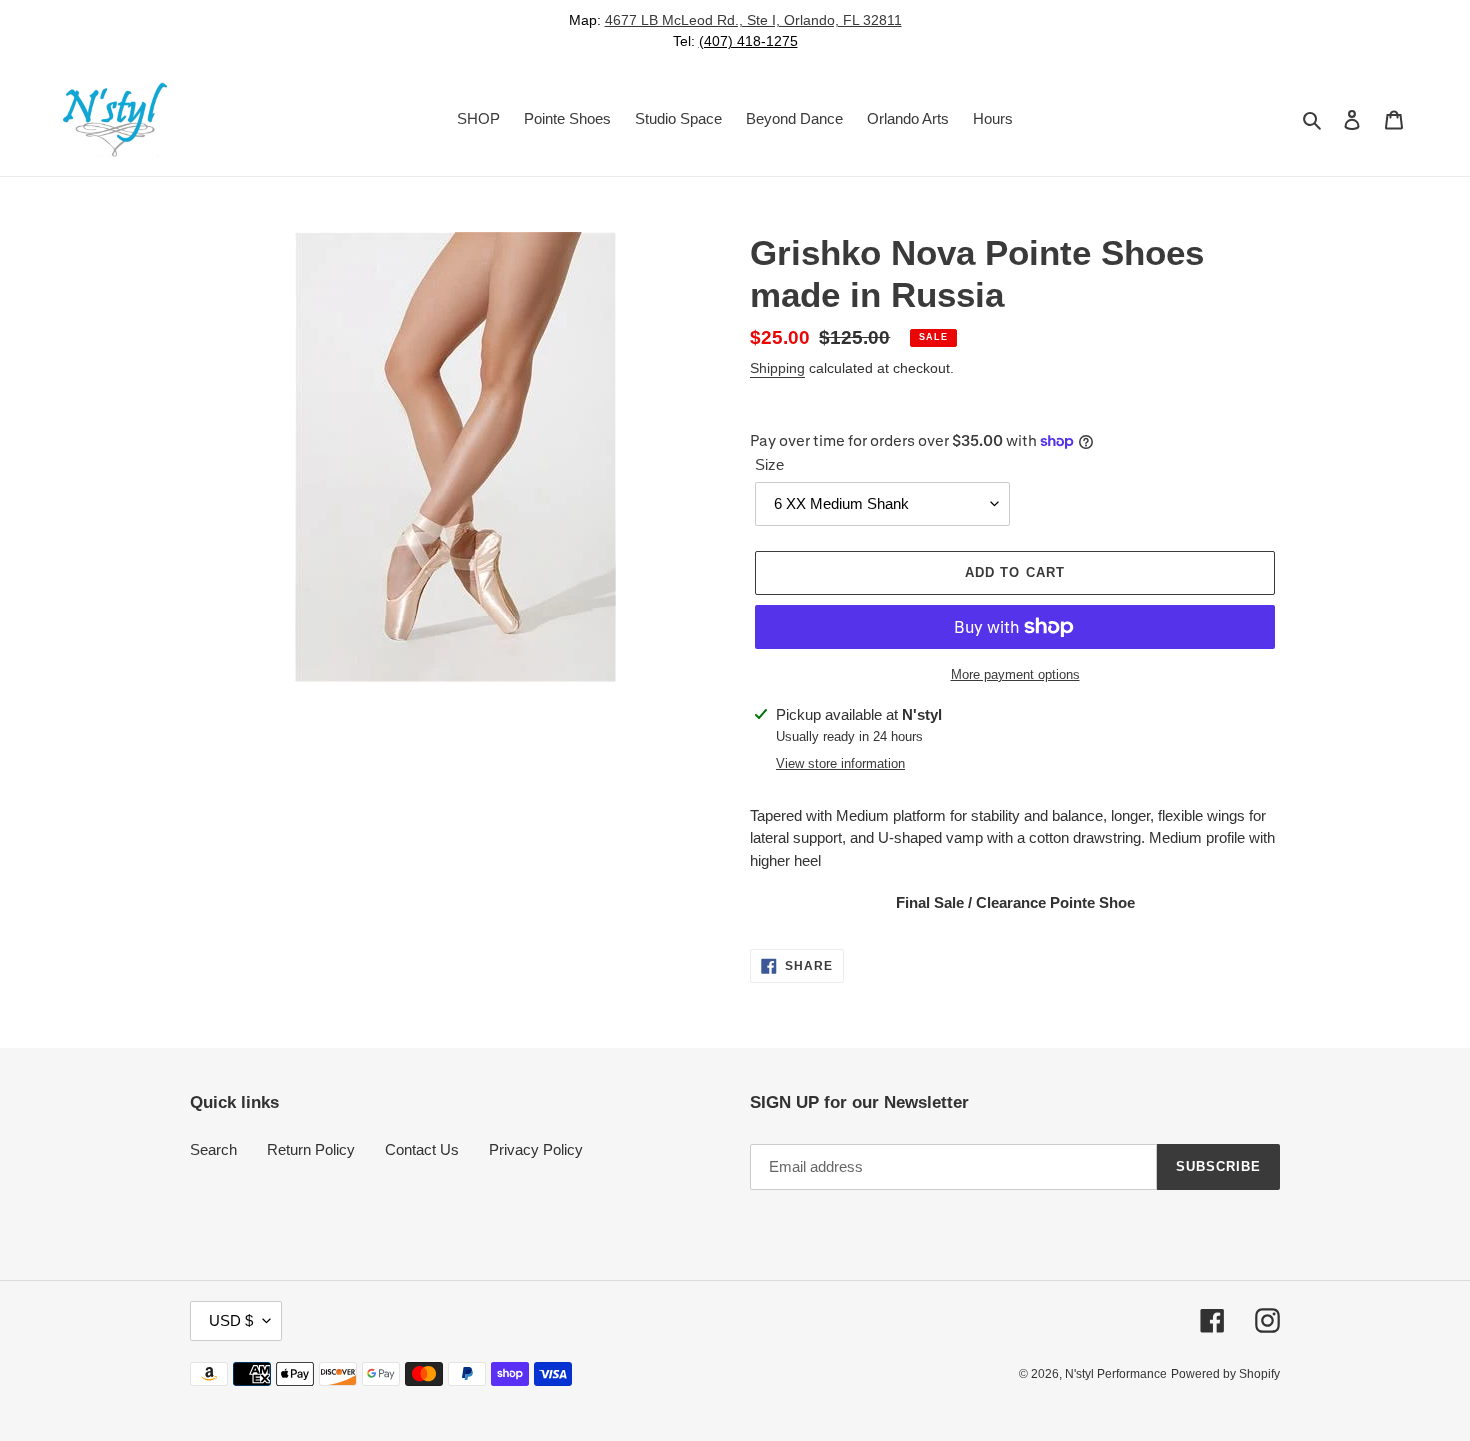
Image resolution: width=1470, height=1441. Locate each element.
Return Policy (311, 1149)
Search (213, 1149)
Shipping (777, 368)
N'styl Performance (1116, 1374)
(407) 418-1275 (748, 41)
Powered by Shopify (1225, 1374)
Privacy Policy (536, 1149)
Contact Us (422, 1149)
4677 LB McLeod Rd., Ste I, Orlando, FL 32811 (753, 20)
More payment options (1015, 674)
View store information (840, 763)
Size (769, 464)
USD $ (231, 1320)
